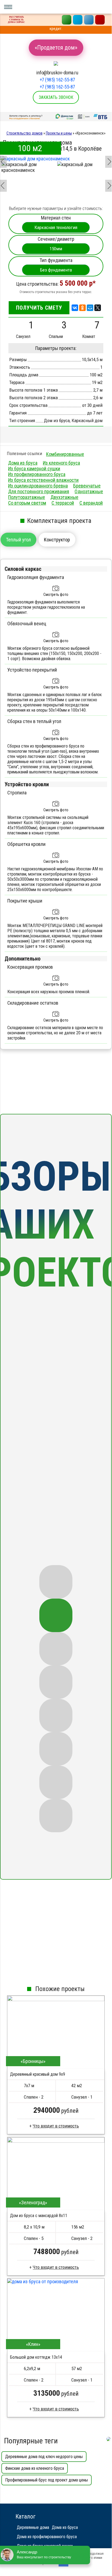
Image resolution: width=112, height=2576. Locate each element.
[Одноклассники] (82, 308)
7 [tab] (56, 1782)
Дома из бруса (23, 463)
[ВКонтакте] (75, 308)
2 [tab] (56, 1615)
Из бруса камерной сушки (34, 469)
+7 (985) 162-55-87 (57, 80)
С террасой (63, 503)
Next (108, 158)
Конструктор (57, 540)
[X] (98, 308)
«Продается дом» (56, 48)
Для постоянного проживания (39, 491)
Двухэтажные (64, 497)
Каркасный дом (87, 420)
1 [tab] (56, 1582)
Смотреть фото (56, 595)
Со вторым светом (27, 503)
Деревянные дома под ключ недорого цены (44, 2457)
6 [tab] (56, 1749)
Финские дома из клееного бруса (35, 2468)
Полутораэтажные (27, 497)
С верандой (91, 503)
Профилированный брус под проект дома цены (47, 2480)
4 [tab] (56, 1682)
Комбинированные (65, 454)
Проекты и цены (59, 133)
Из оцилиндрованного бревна (38, 486)
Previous (3, 158)
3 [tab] (56, 1649)
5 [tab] (56, 1716)
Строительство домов (25, 133)
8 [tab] (56, 1816)
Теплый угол (18, 540)
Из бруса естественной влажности (43, 480)
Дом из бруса (57, 420)
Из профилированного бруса (37, 474)
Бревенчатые (87, 486)
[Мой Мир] (90, 308)
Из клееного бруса (61, 463)
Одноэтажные (89, 491)
